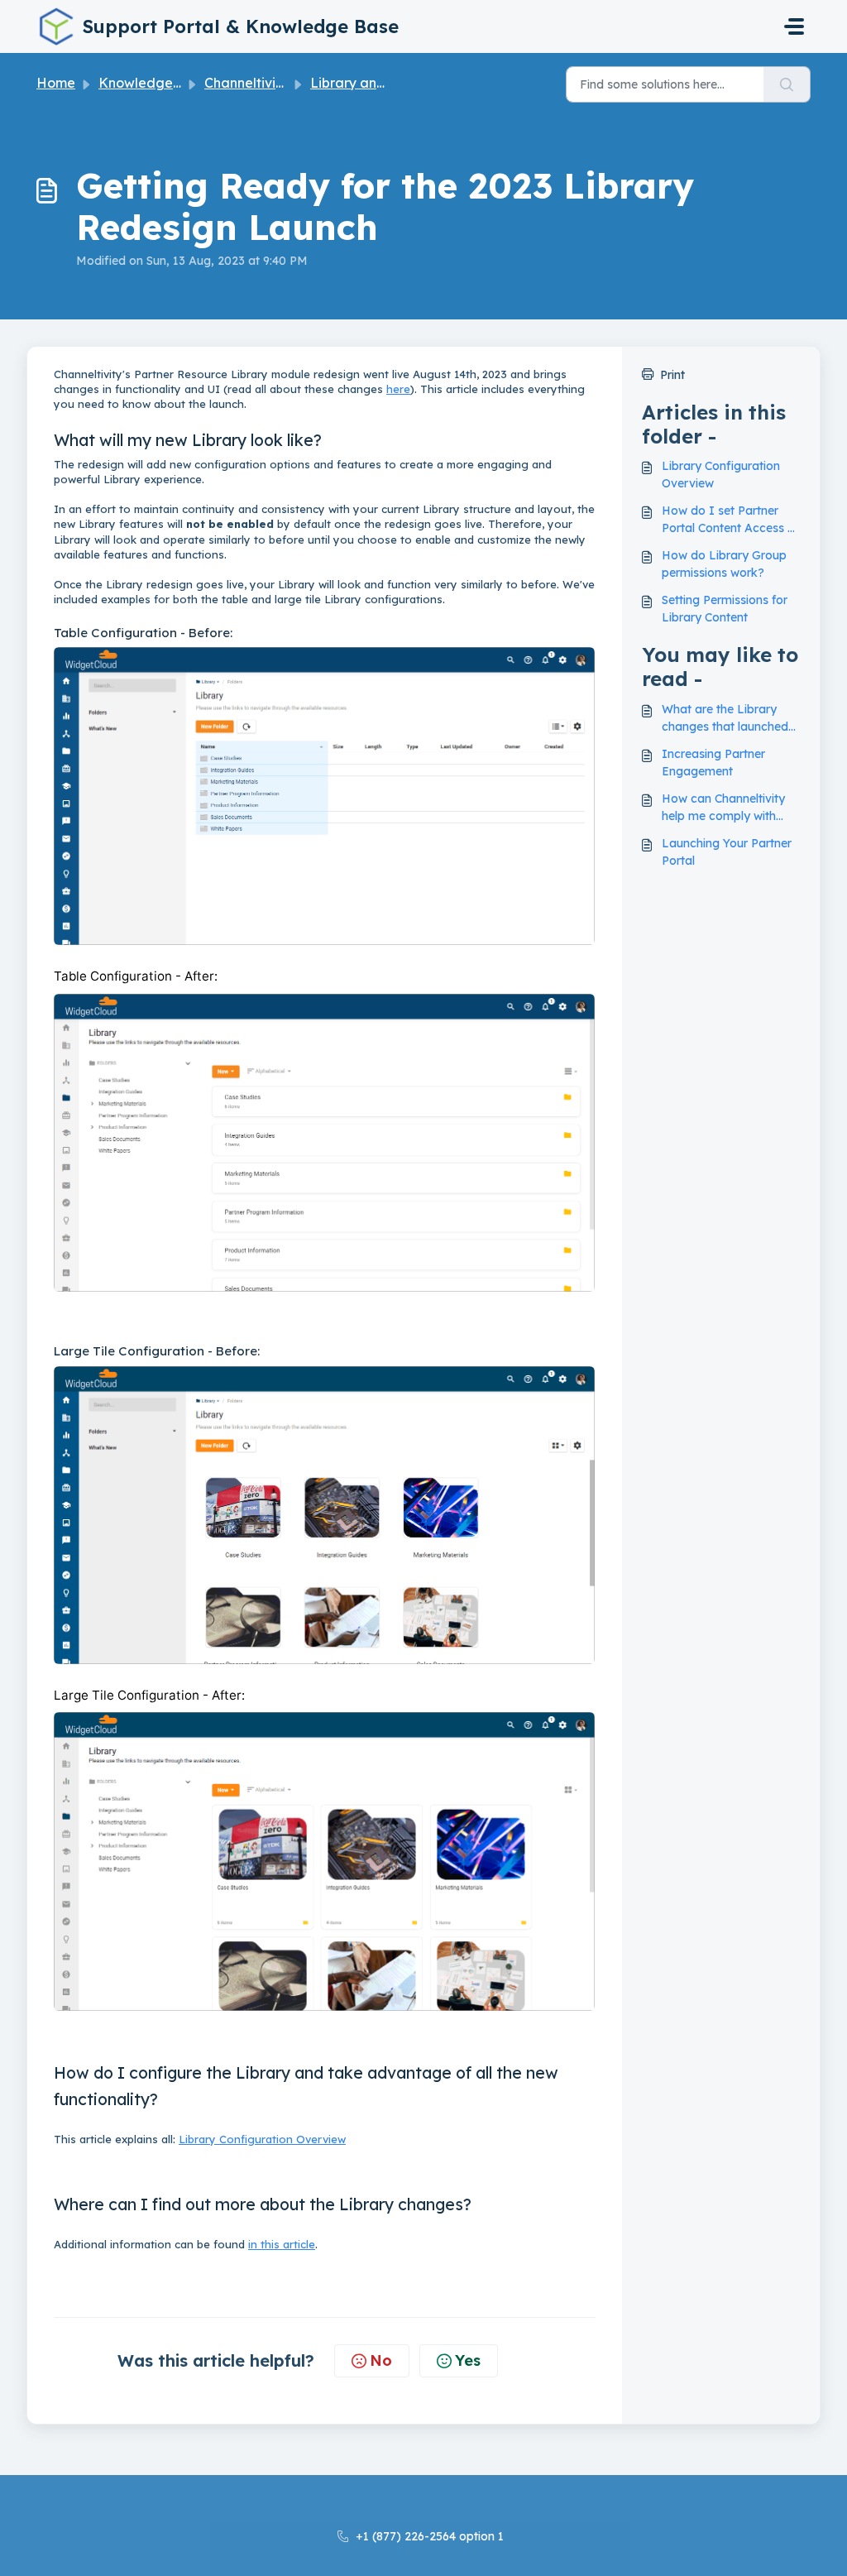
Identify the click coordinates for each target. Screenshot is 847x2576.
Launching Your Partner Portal (727, 852)
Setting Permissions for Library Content (725, 609)
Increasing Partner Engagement (713, 763)
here (398, 389)
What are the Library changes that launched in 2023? (725, 719)
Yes (468, 2360)
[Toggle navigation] (794, 26)
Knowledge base (153, 83)
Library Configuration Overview (262, 2139)
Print (672, 375)
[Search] (787, 84)
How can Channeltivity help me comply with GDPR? (723, 808)
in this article (282, 2244)
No (381, 2360)
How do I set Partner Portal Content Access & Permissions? (729, 520)
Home (56, 83)
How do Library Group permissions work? (724, 564)
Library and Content (375, 83)
